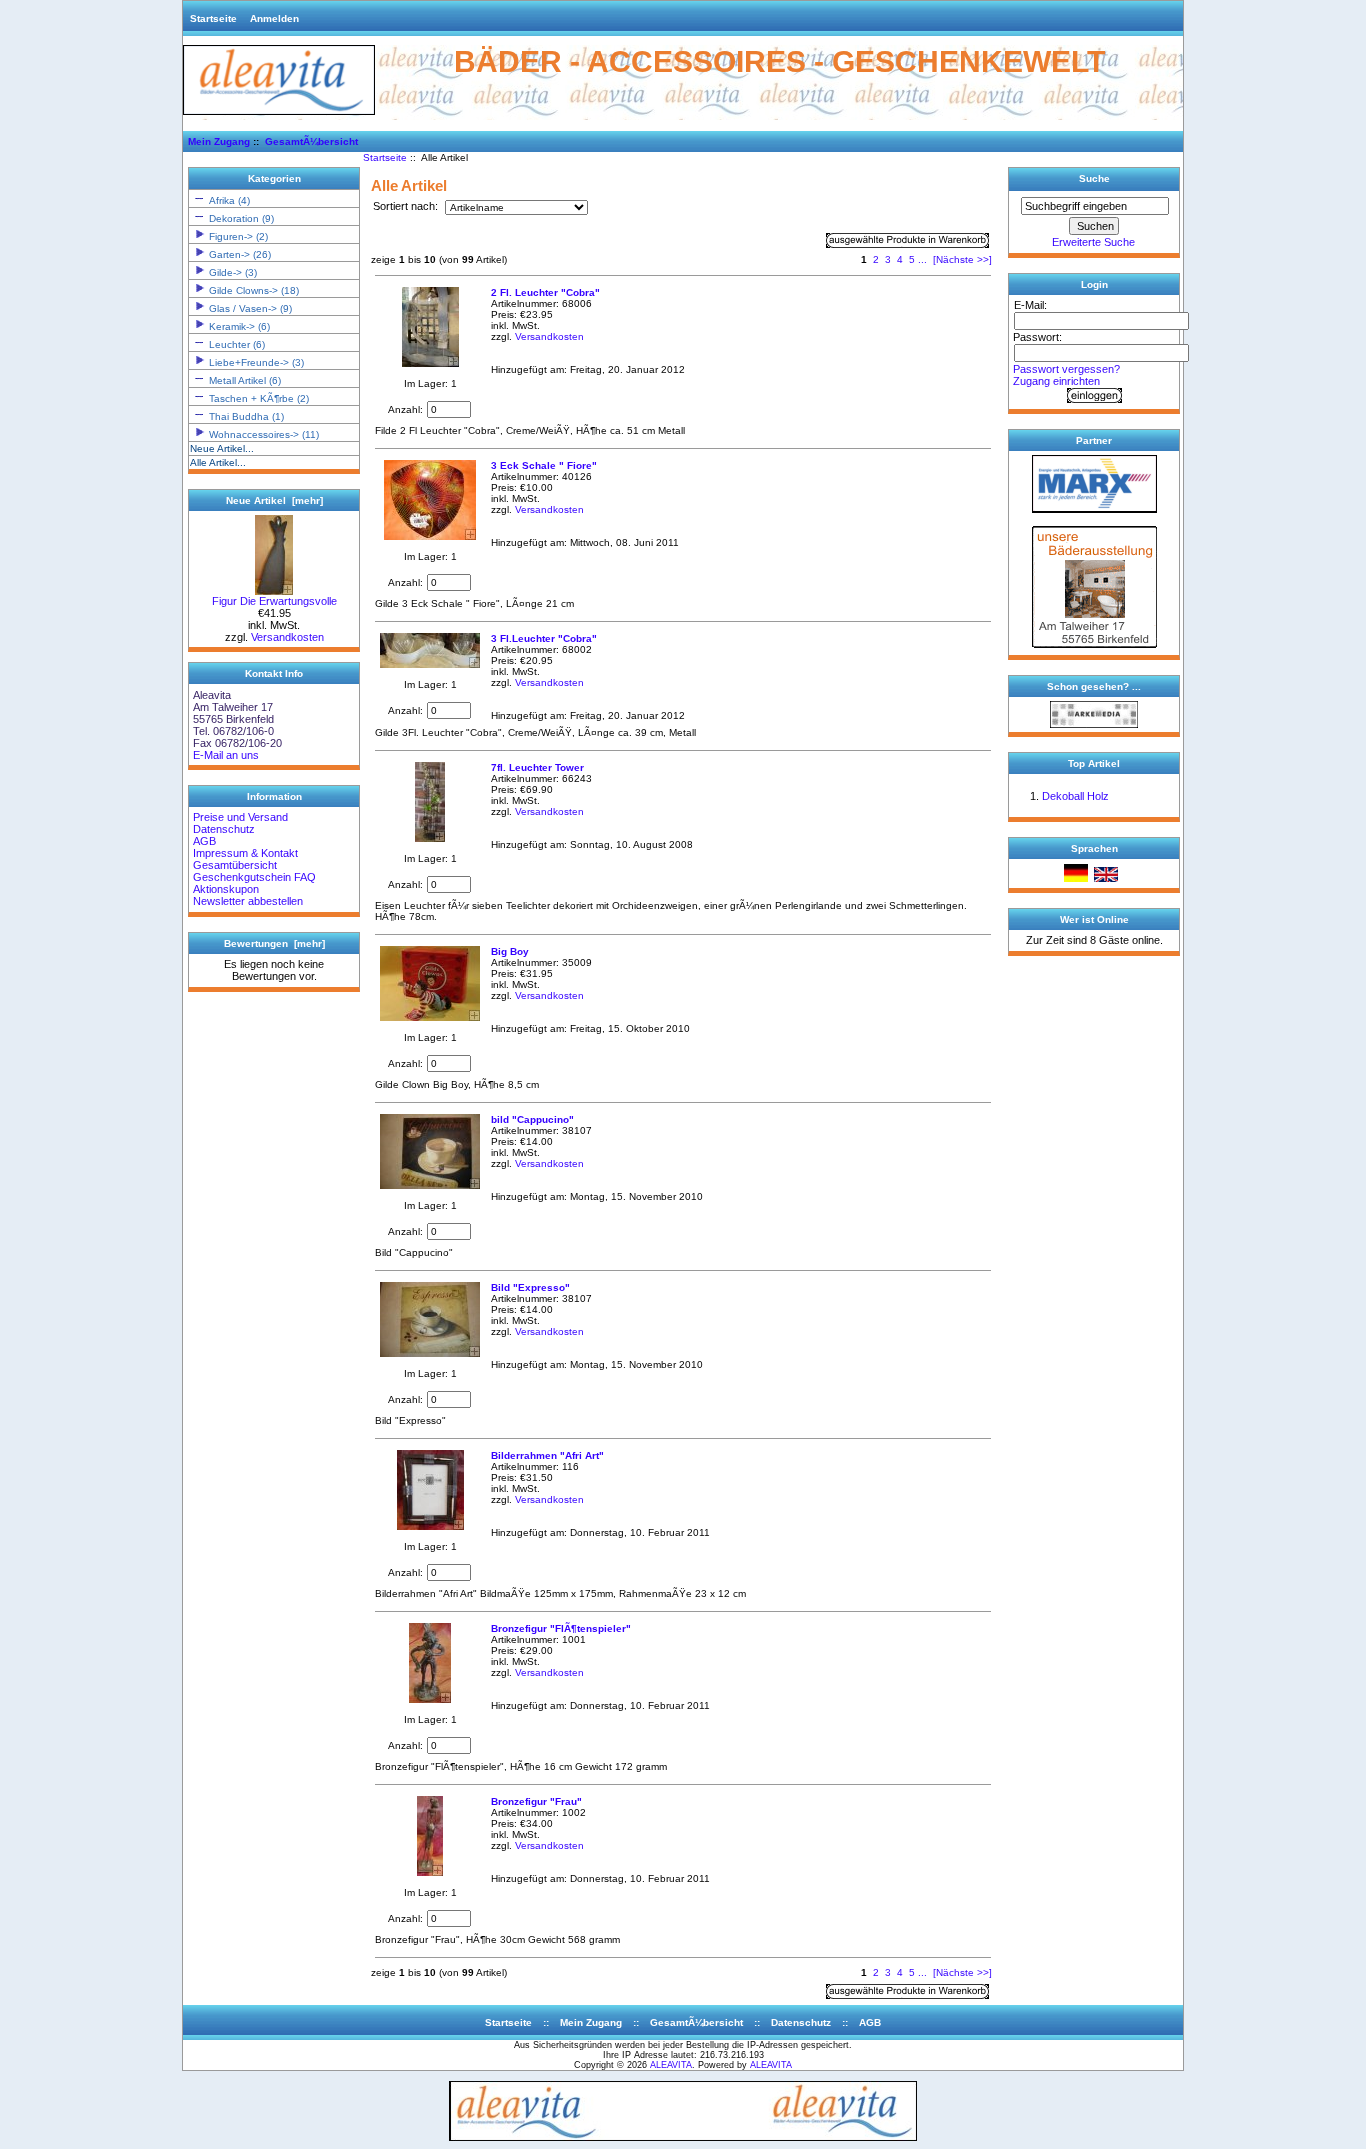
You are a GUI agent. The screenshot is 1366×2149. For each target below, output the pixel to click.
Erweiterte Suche (1093, 242)
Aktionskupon (226, 889)
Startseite (213, 18)
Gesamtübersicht (235, 865)
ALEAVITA (671, 2065)
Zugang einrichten (1056, 381)
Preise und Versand (240, 817)
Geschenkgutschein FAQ (254, 877)
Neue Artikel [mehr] (274, 500)
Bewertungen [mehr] (274, 943)
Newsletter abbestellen (248, 901)
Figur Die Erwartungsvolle (274, 601)
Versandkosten (287, 637)
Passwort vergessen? (1066, 369)
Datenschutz (224, 829)
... (922, 259)
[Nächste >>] (962, 259)
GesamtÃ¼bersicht (311, 141)
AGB (204, 841)
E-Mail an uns (226, 755)
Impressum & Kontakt (245, 853)
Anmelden (274, 18)
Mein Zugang (219, 141)
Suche (1094, 178)
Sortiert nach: (407, 207)
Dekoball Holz (1075, 796)
